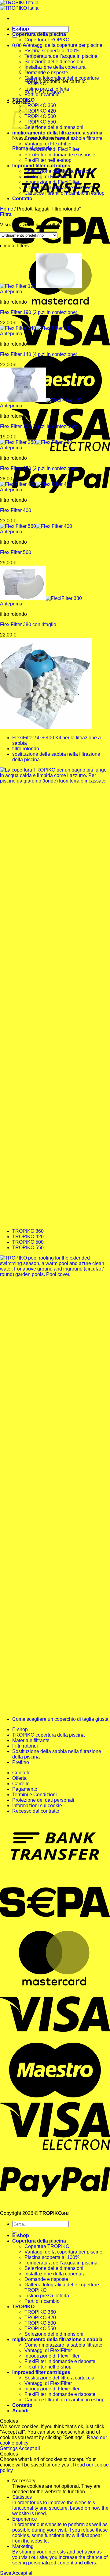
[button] (19, 45)
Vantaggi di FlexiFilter (48, 144)
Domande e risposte (46, 2279)
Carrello (21, 1784)
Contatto (22, 199)
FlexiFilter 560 (16, 552)
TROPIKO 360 (40, 105)
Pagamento (25, 1789)
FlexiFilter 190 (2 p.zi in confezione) (39, 312)
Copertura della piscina (39, 34)
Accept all (29, 2448)
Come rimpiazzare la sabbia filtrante (63, 138)
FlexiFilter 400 (16, 510)
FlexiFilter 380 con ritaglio (28, 624)
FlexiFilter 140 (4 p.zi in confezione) (39, 354)
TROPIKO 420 (40, 111)
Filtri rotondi (25, 1746)
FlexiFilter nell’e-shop (48, 160)
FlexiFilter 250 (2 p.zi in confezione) (39, 468)
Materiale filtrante (31, 1740)
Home (7, 209)
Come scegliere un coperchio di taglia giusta (61, 1719)
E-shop (21, 29)
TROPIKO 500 (40, 116)
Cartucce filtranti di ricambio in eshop (64, 193)
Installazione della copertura (55, 67)
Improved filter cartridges (41, 166)
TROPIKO (23, 100)
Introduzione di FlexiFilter (52, 149)
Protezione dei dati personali (43, 1800)
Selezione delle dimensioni (54, 62)
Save (6, 2573)
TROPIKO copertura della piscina (48, 1735)
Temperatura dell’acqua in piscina (61, 56)
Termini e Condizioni (35, 1795)
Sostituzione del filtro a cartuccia (59, 171)
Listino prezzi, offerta (47, 89)
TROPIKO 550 (40, 122)
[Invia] (15, 37)
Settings (9, 2448)
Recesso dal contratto (36, 1811)
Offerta (19, 1778)
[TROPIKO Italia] (19, 5)
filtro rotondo (26, 749)
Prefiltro (21, 1762)
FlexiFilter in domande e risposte (60, 155)
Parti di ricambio (42, 94)
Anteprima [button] (11, 292)
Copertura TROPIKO (47, 40)
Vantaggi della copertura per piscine (63, 45)
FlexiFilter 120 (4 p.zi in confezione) (39, 426)
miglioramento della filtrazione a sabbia (57, 133)
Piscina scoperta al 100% (52, 51)
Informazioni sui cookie (37, 1806)
